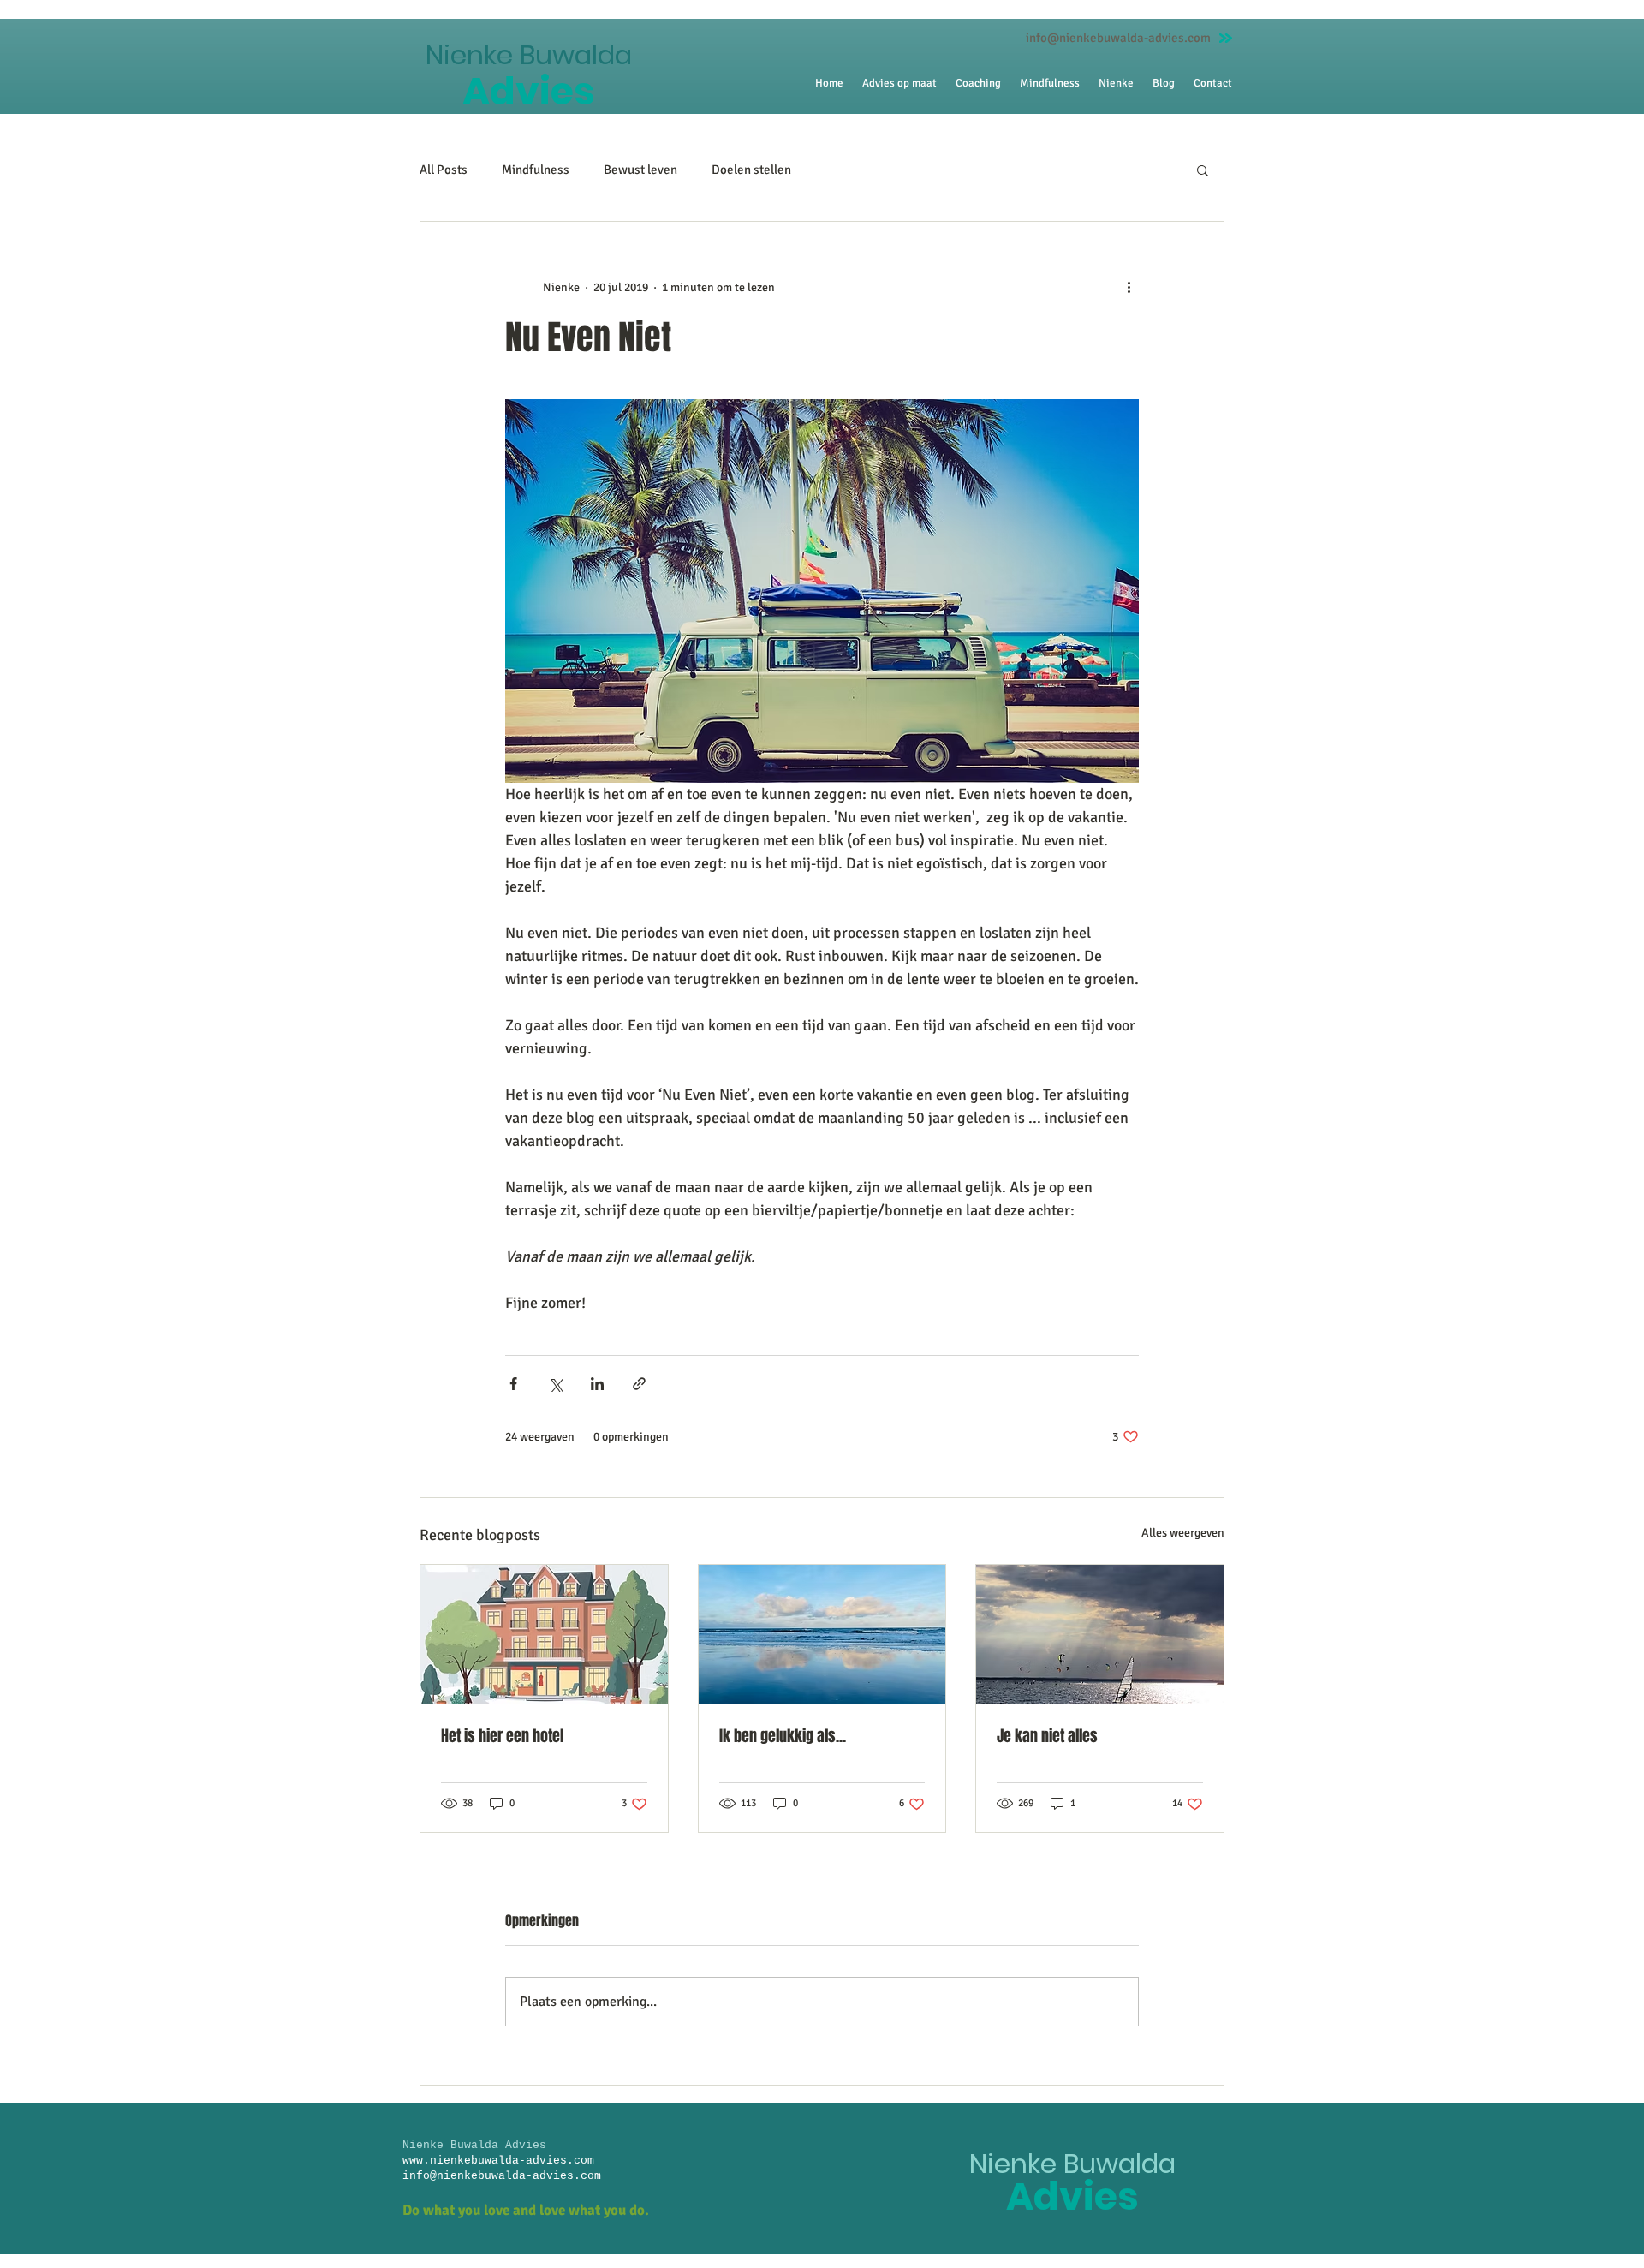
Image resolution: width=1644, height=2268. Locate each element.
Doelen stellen (751, 170)
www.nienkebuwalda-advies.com (498, 2161)
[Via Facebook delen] (513, 1384)
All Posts (444, 170)
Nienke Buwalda (529, 55)
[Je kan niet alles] (1100, 1634)
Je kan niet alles (1047, 1736)
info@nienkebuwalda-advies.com (1118, 38)
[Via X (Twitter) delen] (555, 1384)
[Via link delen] (639, 1384)
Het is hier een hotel (502, 1736)
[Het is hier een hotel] (544, 1634)
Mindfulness (536, 170)
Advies (529, 91)
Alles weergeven (1183, 1533)
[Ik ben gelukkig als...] (822, 1634)
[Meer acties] (1129, 287)
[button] (1203, 170)
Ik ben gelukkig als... (783, 1736)
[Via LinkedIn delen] (597, 1384)
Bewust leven (640, 170)
